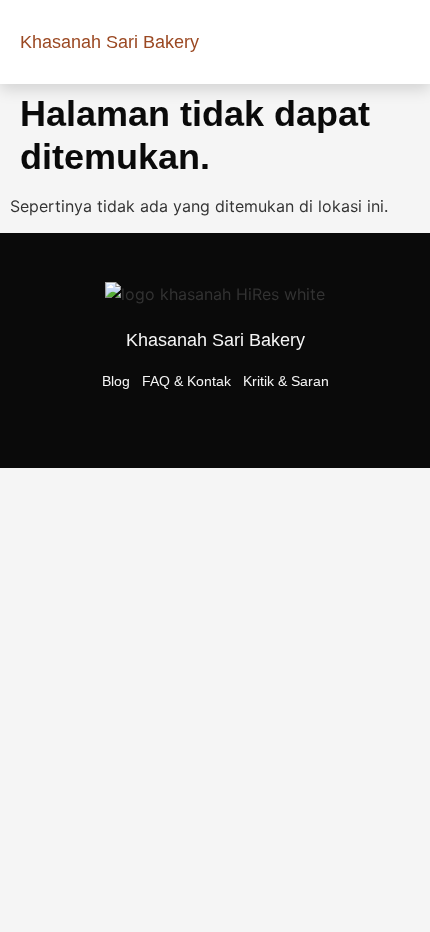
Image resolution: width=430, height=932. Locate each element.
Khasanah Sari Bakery (109, 42)
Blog (116, 381)
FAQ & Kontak (186, 381)
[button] (396, 42)
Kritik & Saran (286, 381)
